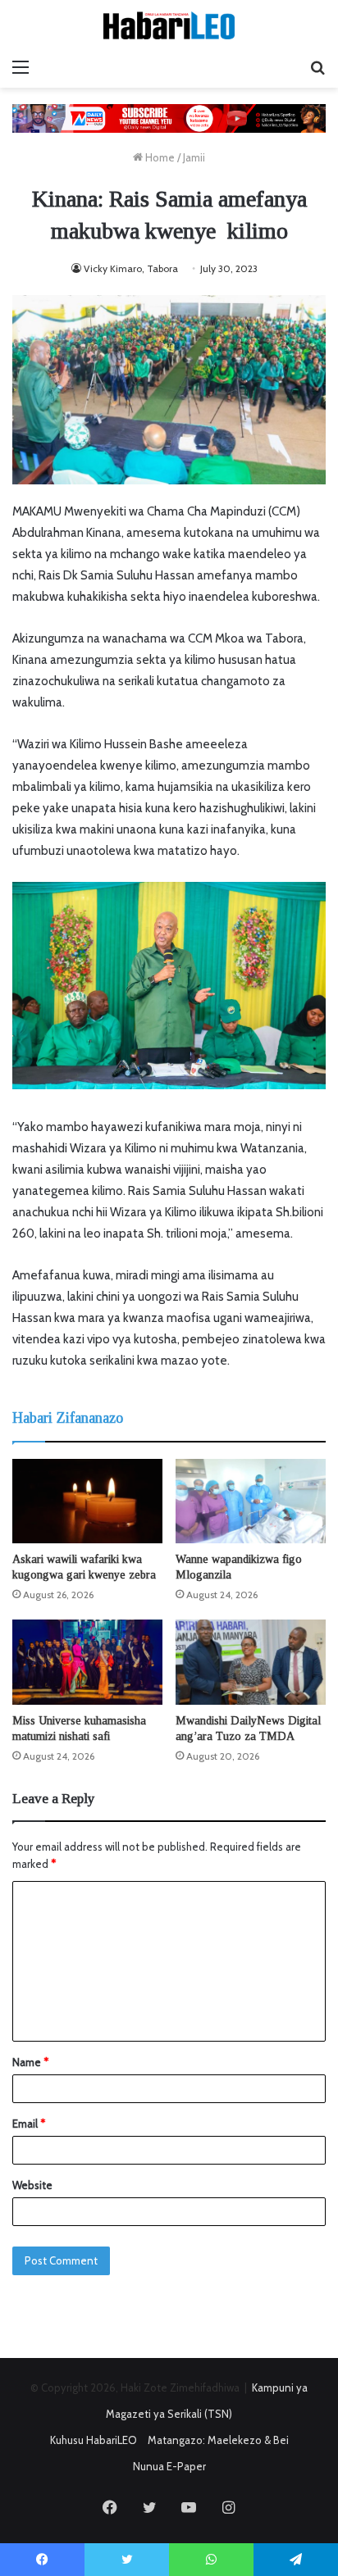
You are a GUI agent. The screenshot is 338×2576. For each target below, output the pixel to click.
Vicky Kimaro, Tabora (131, 268)
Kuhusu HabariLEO (94, 2440)
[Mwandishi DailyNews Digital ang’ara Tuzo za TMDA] (251, 1662)
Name (30, 2062)
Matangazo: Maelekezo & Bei (218, 2440)
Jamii (194, 157)
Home (159, 157)
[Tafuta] (317, 67)
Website (32, 2185)
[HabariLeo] (169, 25)
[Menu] (21, 67)
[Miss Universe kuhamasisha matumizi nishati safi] (87, 1662)
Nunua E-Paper (169, 2466)
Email (29, 2124)
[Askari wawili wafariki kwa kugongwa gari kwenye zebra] (87, 1501)
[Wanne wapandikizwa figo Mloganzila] (251, 1501)
